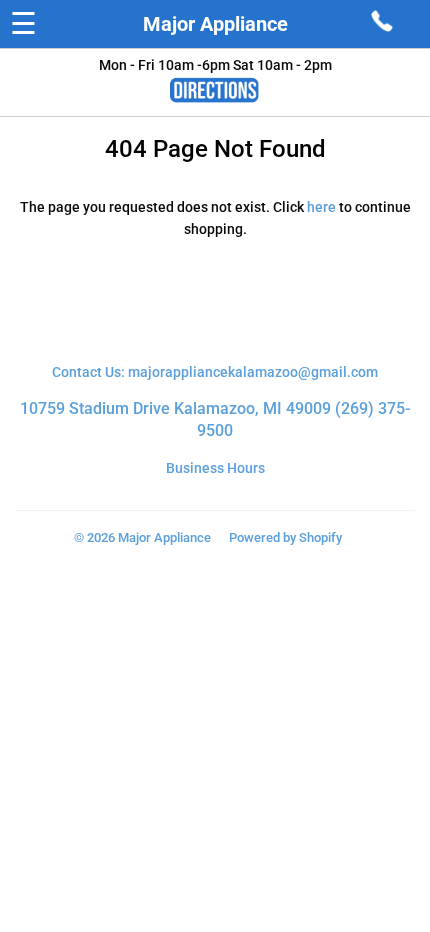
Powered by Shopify (285, 537)
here (321, 207)
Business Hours (215, 468)
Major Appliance (215, 24)
